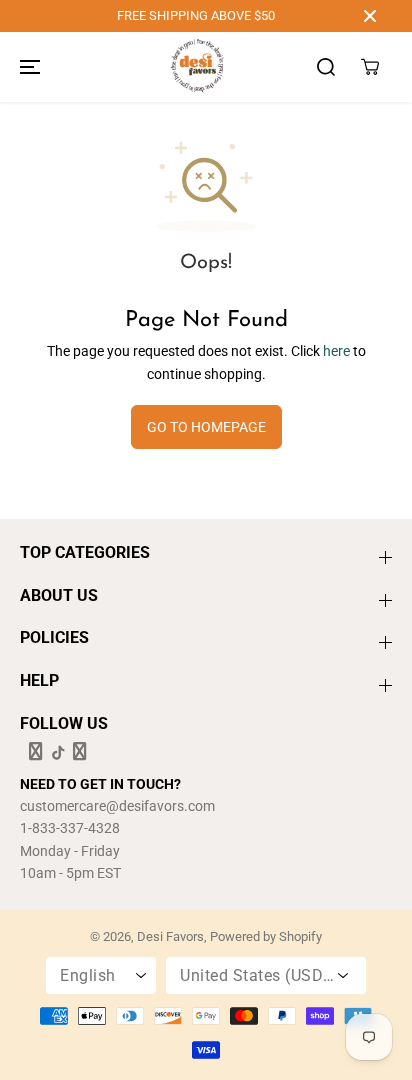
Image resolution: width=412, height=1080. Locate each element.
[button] (27, 67)
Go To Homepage (206, 427)
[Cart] (370, 67)
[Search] (326, 67)
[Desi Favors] (197, 67)
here (336, 351)
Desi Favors (170, 936)
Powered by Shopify (266, 936)
